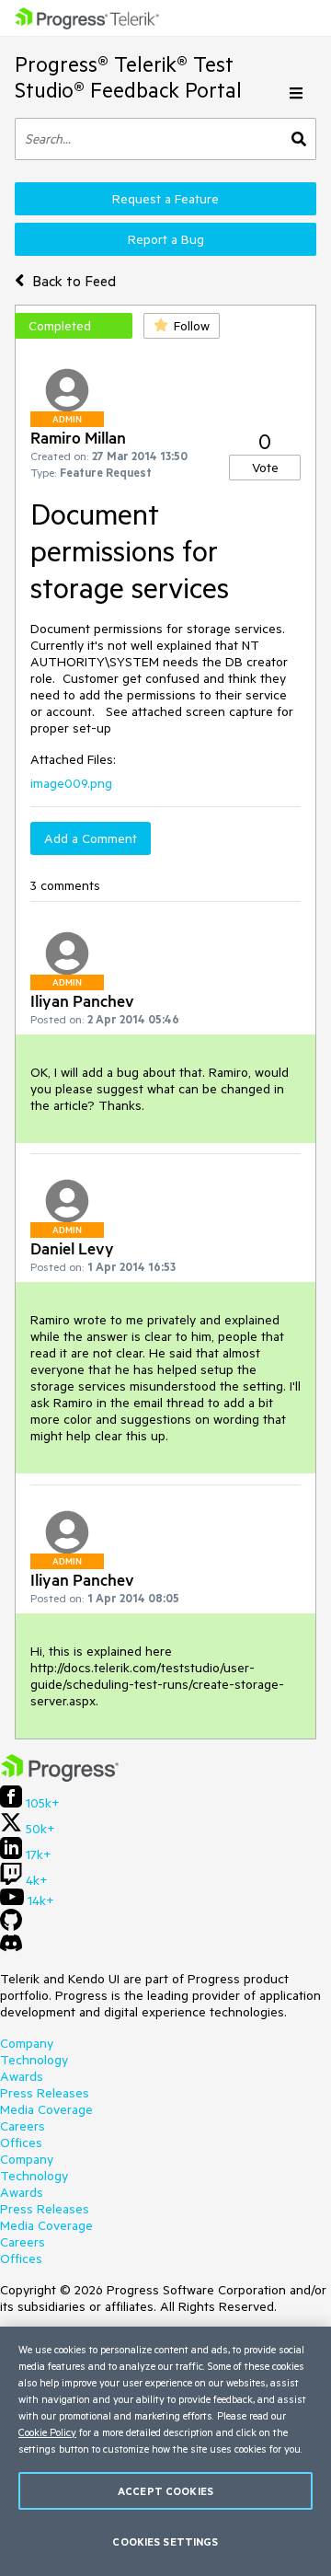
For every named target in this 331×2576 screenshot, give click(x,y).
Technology (34, 2060)
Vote (265, 468)
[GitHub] (11, 1926)
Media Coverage (46, 2109)
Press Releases (45, 2093)
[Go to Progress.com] (60, 1777)
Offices (21, 2143)
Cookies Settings (165, 2541)
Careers (23, 2126)
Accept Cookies (165, 2491)
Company (27, 2043)
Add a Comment (91, 838)
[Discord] (11, 1947)
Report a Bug (166, 239)
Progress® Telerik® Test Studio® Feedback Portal (128, 77)
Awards (22, 2076)
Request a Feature (165, 199)
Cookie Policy (47, 2432)
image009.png (71, 783)
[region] (165, 2451)
